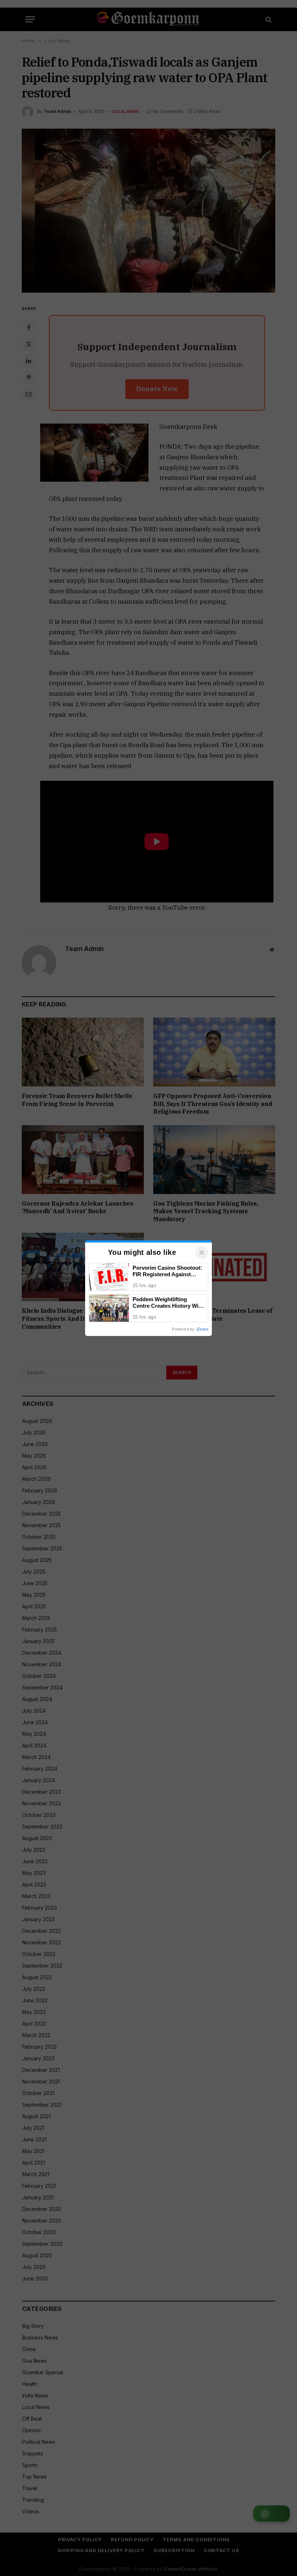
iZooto (202, 1329)
